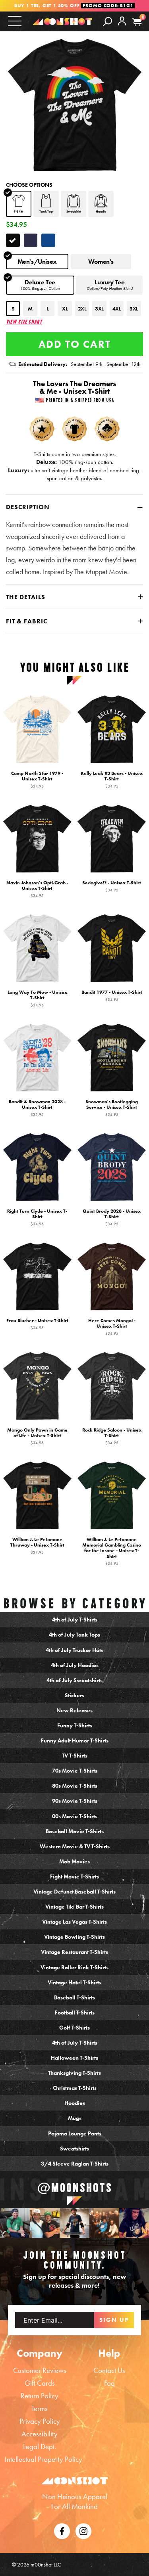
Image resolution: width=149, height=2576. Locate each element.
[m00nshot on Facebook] (62, 2530)
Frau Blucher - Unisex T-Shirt (37, 1324)
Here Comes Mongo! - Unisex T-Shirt (112, 1327)
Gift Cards (40, 2383)
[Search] (107, 21)
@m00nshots (75, 2188)
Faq (109, 2383)
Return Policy (40, 2396)
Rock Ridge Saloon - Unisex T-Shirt (112, 1437)
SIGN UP (114, 2320)
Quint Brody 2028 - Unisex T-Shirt (112, 1217)
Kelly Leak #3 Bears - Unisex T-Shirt (112, 780)
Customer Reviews (40, 2370)
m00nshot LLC (46, 2564)
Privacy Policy (40, 2421)
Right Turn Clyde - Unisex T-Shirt (37, 1217)
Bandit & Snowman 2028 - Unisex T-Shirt (37, 1108)
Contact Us (109, 2370)
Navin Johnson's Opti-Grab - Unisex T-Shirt (37, 889)
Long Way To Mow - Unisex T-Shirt (37, 999)
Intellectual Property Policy (44, 2459)
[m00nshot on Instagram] (15, 2223)
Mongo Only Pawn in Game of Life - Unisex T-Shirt (37, 1437)
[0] (137, 22)
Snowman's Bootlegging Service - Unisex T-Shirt (112, 1108)
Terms (40, 2408)
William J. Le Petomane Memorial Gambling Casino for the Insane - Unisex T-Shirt (112, 1552)
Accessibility (40, 2434)
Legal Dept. (40, 2447)
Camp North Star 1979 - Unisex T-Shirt (37, 780)
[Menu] (15, 21)
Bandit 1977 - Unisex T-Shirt (112, 996)
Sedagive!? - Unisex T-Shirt (112, 886)
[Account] (122, 27)
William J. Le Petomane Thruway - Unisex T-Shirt (37, 1546)
